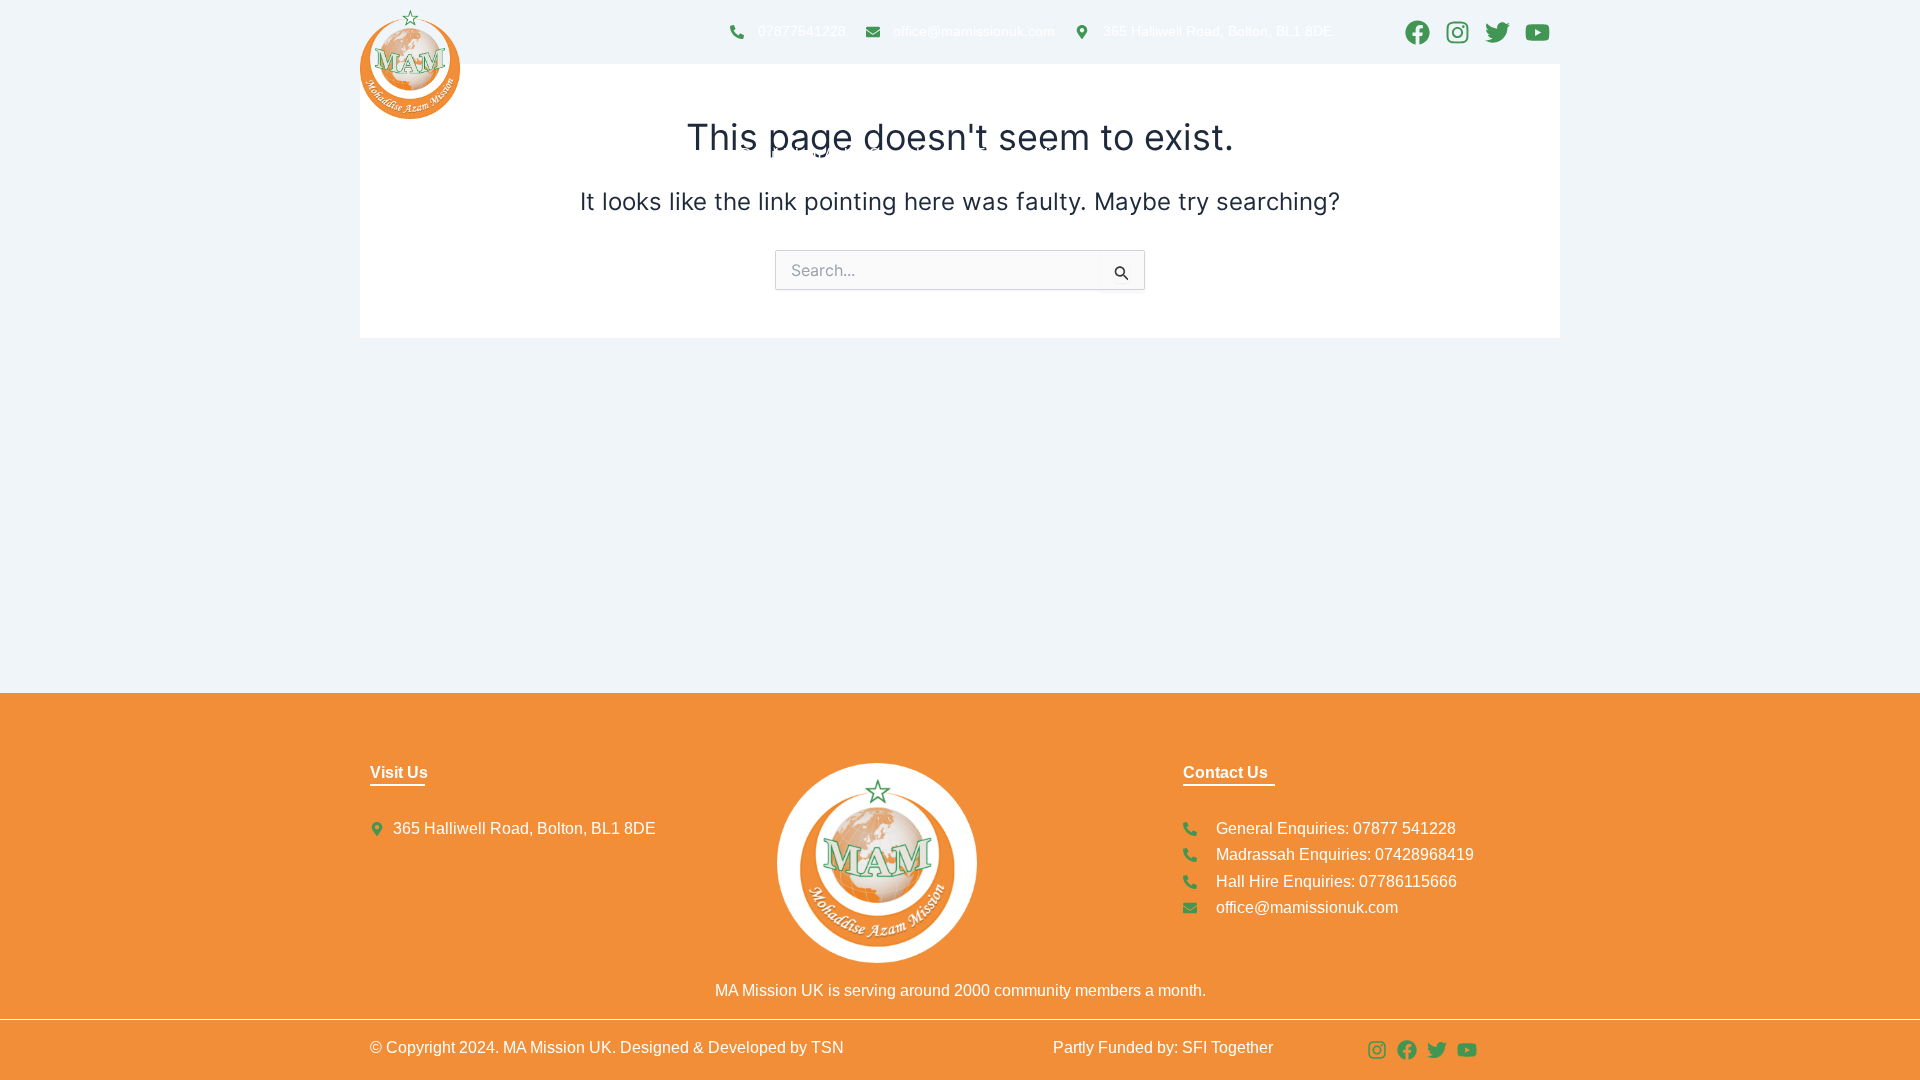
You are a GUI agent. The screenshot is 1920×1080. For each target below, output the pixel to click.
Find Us (1381, 108)
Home (761, 108)
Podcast (1192, 108)
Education (965, 108)
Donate (1287, 108)
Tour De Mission (1032, 154)
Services (1082, 108)
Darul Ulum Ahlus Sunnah (832, 154)
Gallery (1474, 108)
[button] (970, 109)
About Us (856, 108)
